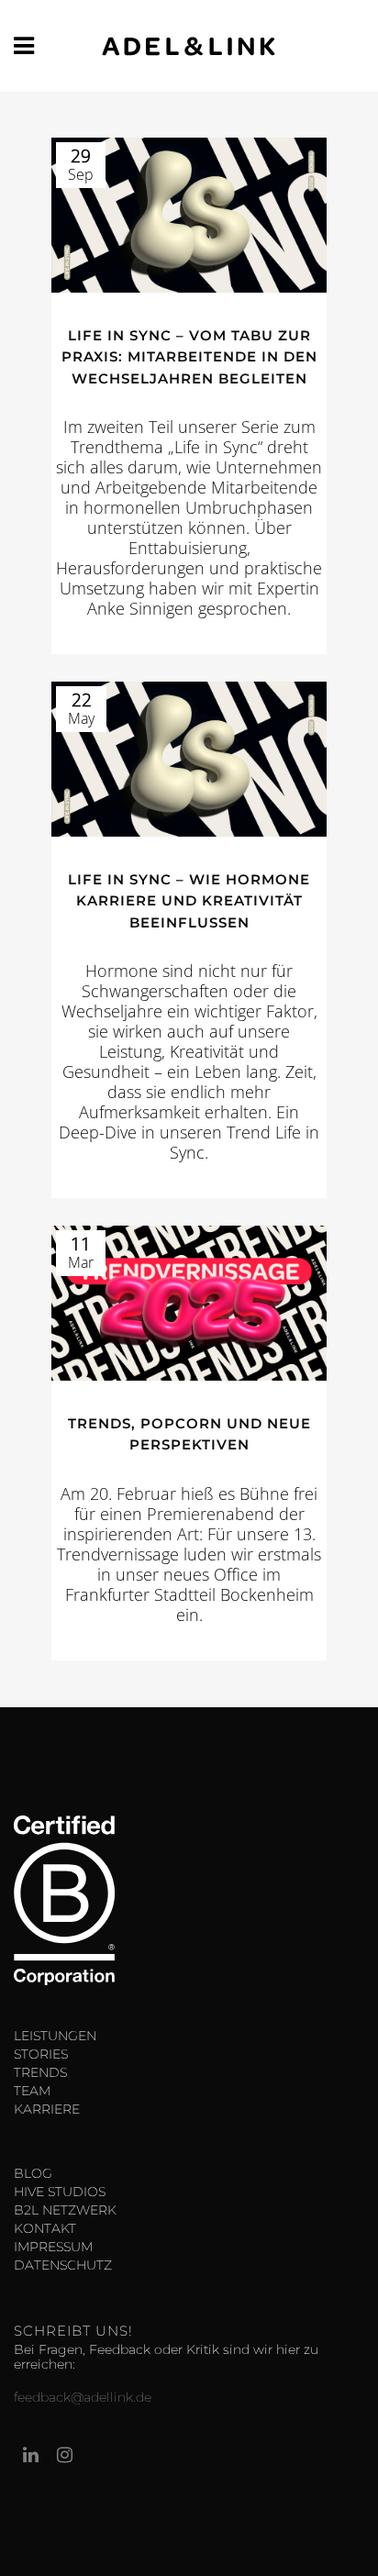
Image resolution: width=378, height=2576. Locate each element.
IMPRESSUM (53, 2247)
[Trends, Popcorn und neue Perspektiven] (189, 1303)
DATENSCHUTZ (63, 2265)
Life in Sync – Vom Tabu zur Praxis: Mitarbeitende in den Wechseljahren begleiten (189, 357)
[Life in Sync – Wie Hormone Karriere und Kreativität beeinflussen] (189, 759)
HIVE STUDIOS (60, 2192)
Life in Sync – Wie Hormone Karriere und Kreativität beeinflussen (189, 901)
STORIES (41, 2054)
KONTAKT (45, 2228)
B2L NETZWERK (65, 2210)
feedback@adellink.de (83, 2397)
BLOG (33, 2173)
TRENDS (40, 2072)
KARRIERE (47, 2109)
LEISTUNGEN (55, 2036)
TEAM (32, 2091)
